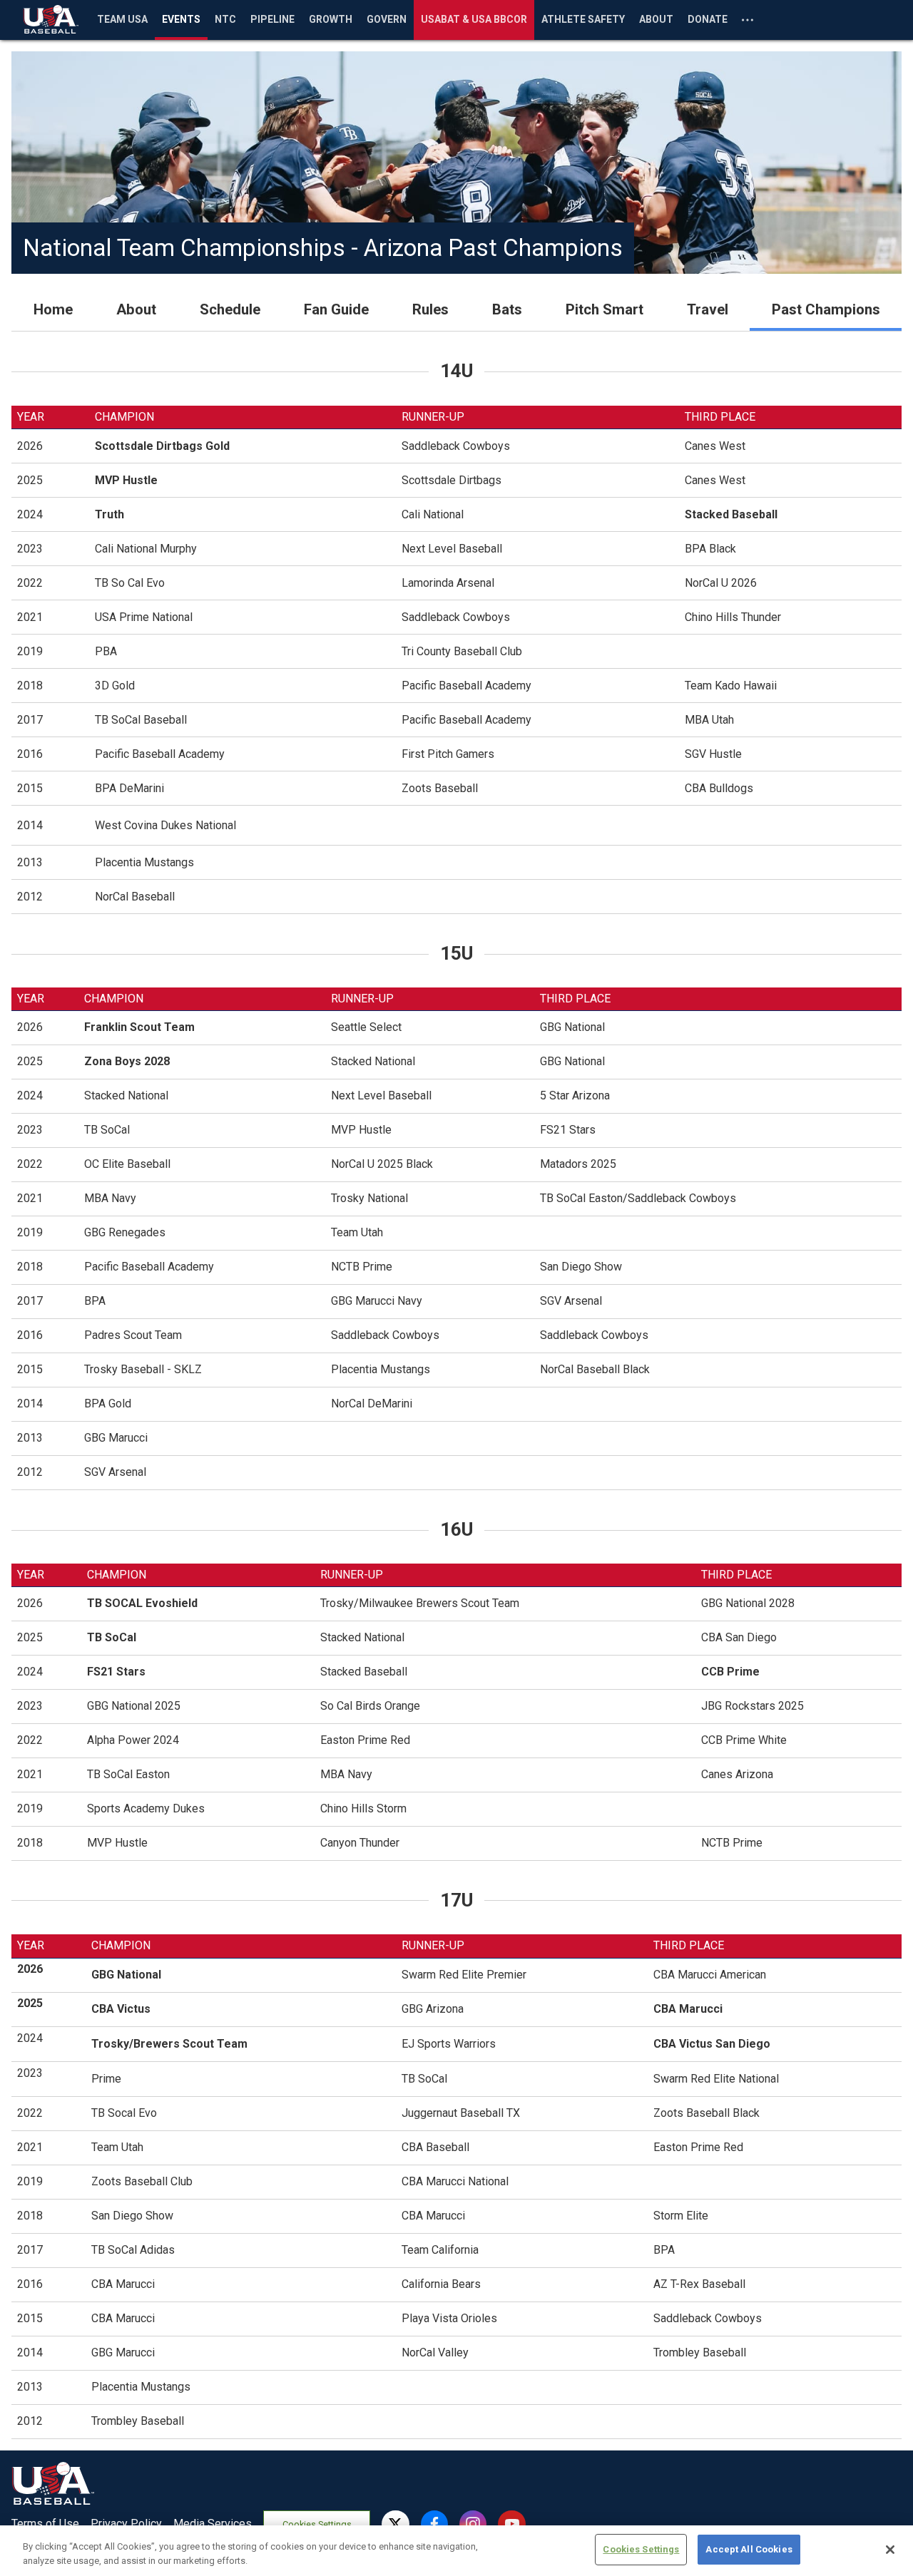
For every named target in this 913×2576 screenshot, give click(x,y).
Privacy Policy (126, 2524)
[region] (456, 2551)
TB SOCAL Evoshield (142, 1603)
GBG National (126, 1975)
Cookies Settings (317, 2524)
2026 (30, 1969)
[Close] (890, 2550)
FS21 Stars (116, 1672)
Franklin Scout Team (139, 1027)
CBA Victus (121, 2009)
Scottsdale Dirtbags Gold (162, 446)
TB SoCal (112, 1637)
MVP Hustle (126, 480)
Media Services (213, 2524)
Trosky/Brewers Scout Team (169, 2044)
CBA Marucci (689, 2009)
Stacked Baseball (731, 514)
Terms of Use (45, 2524)
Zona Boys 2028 (127, 1061)
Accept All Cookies (749, 2549)
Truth (109, 514)
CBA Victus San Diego (712, 2044)
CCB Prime (730, 1672)
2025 (30, 2003)
